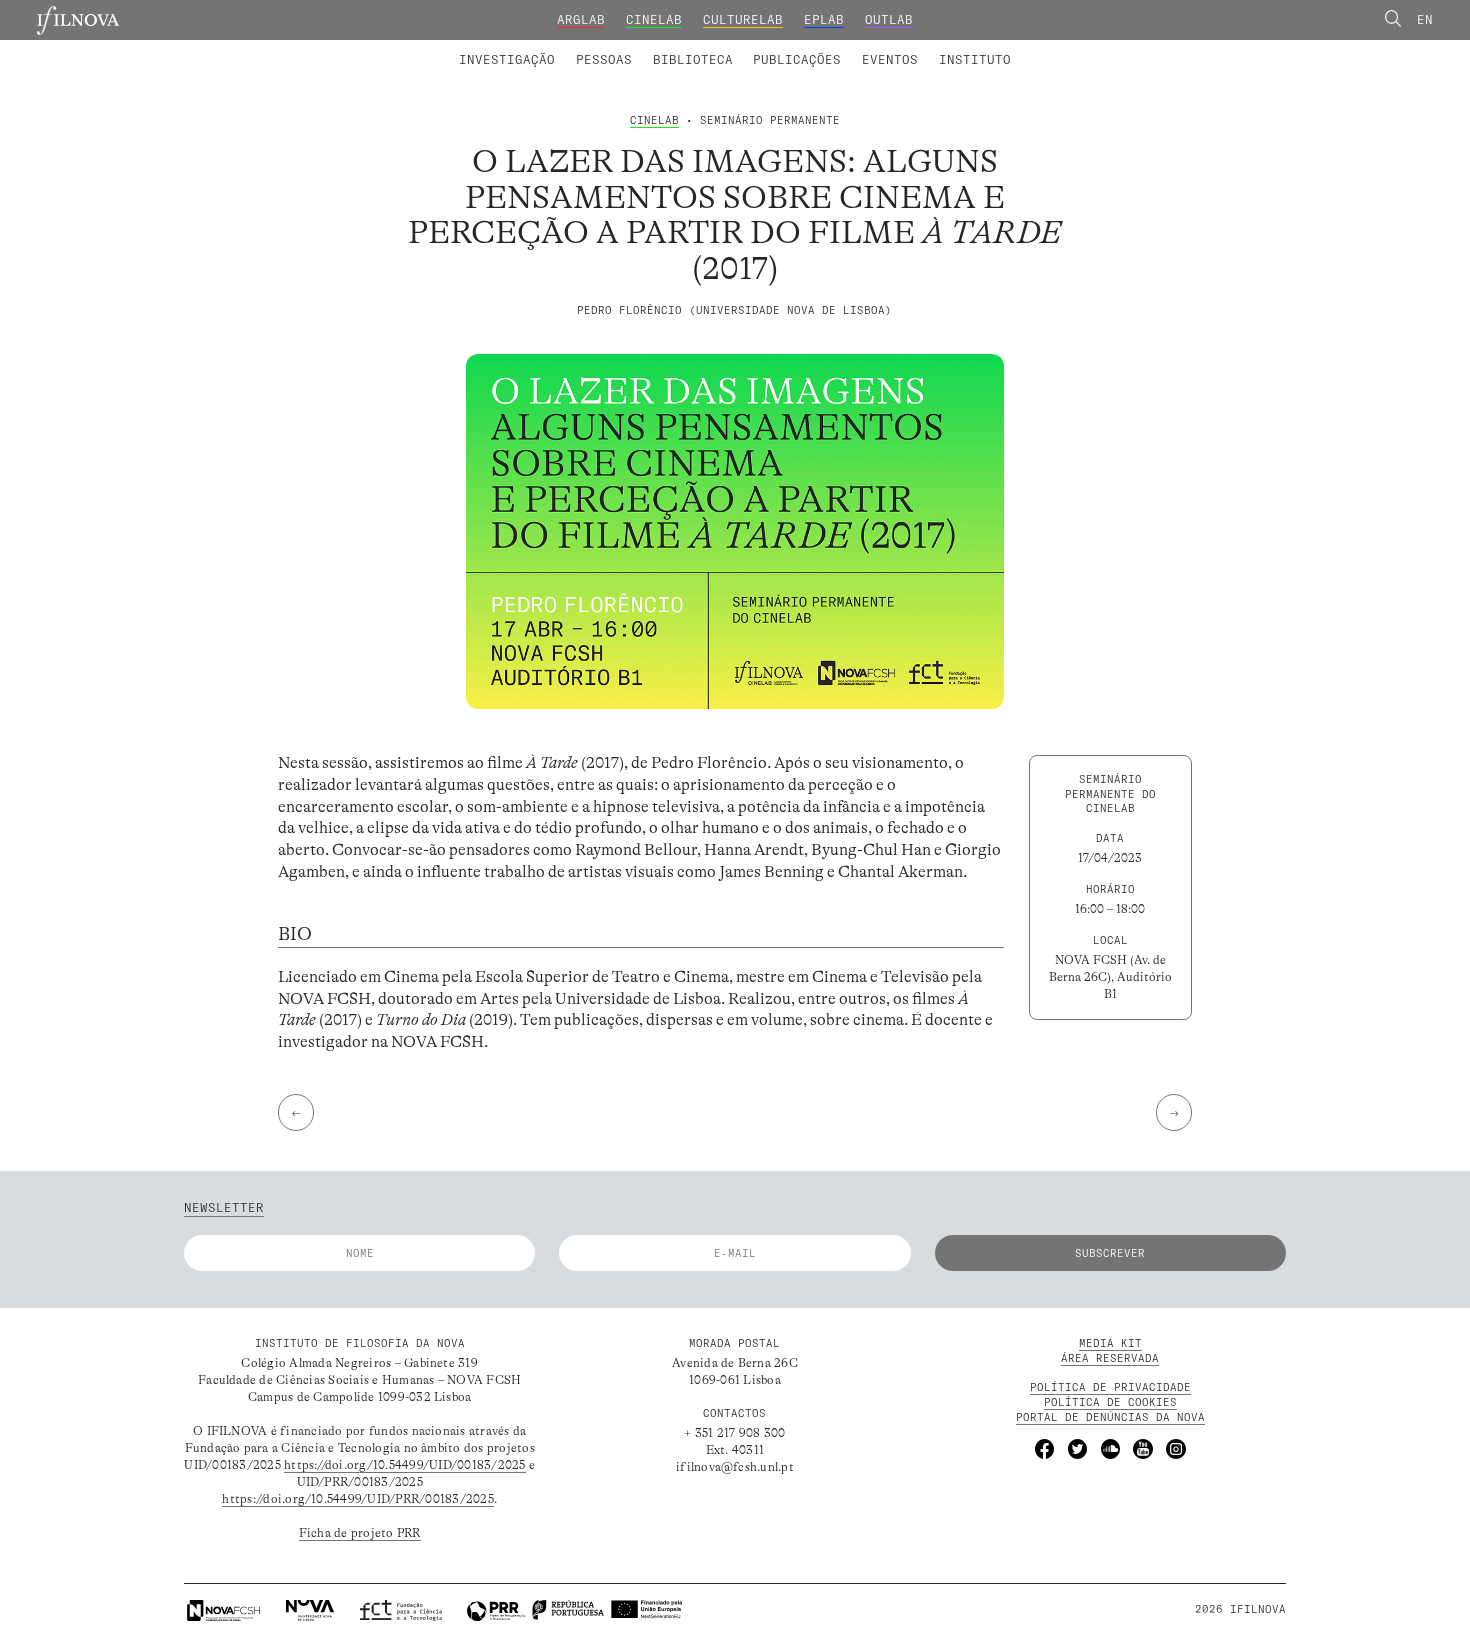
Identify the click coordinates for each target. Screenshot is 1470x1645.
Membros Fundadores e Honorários (877, 48)
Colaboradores (683, 48)
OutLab (889, 19)
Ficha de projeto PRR (360, 1533)
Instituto (975, 59)
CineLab (654, 19)
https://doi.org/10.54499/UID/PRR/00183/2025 (357, 1499)
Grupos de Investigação (775, 48)
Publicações (797, 59)
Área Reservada (1110, 1358)
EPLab (824, 19)
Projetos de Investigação (573, 48)
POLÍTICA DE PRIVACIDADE (1110, 1387)
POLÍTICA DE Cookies (1110, 1402)
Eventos (890, 59)
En (1425, 19)
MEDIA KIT (1110, 1343)
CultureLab (743, 19)
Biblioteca (693, 59)
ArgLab (581, 19)
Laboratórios (412, 48)
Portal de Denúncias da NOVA (1110, 1417)
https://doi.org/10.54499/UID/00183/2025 (404, 1465)
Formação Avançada (949, 48)
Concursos (1070, 48)
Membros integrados (541, 48)
